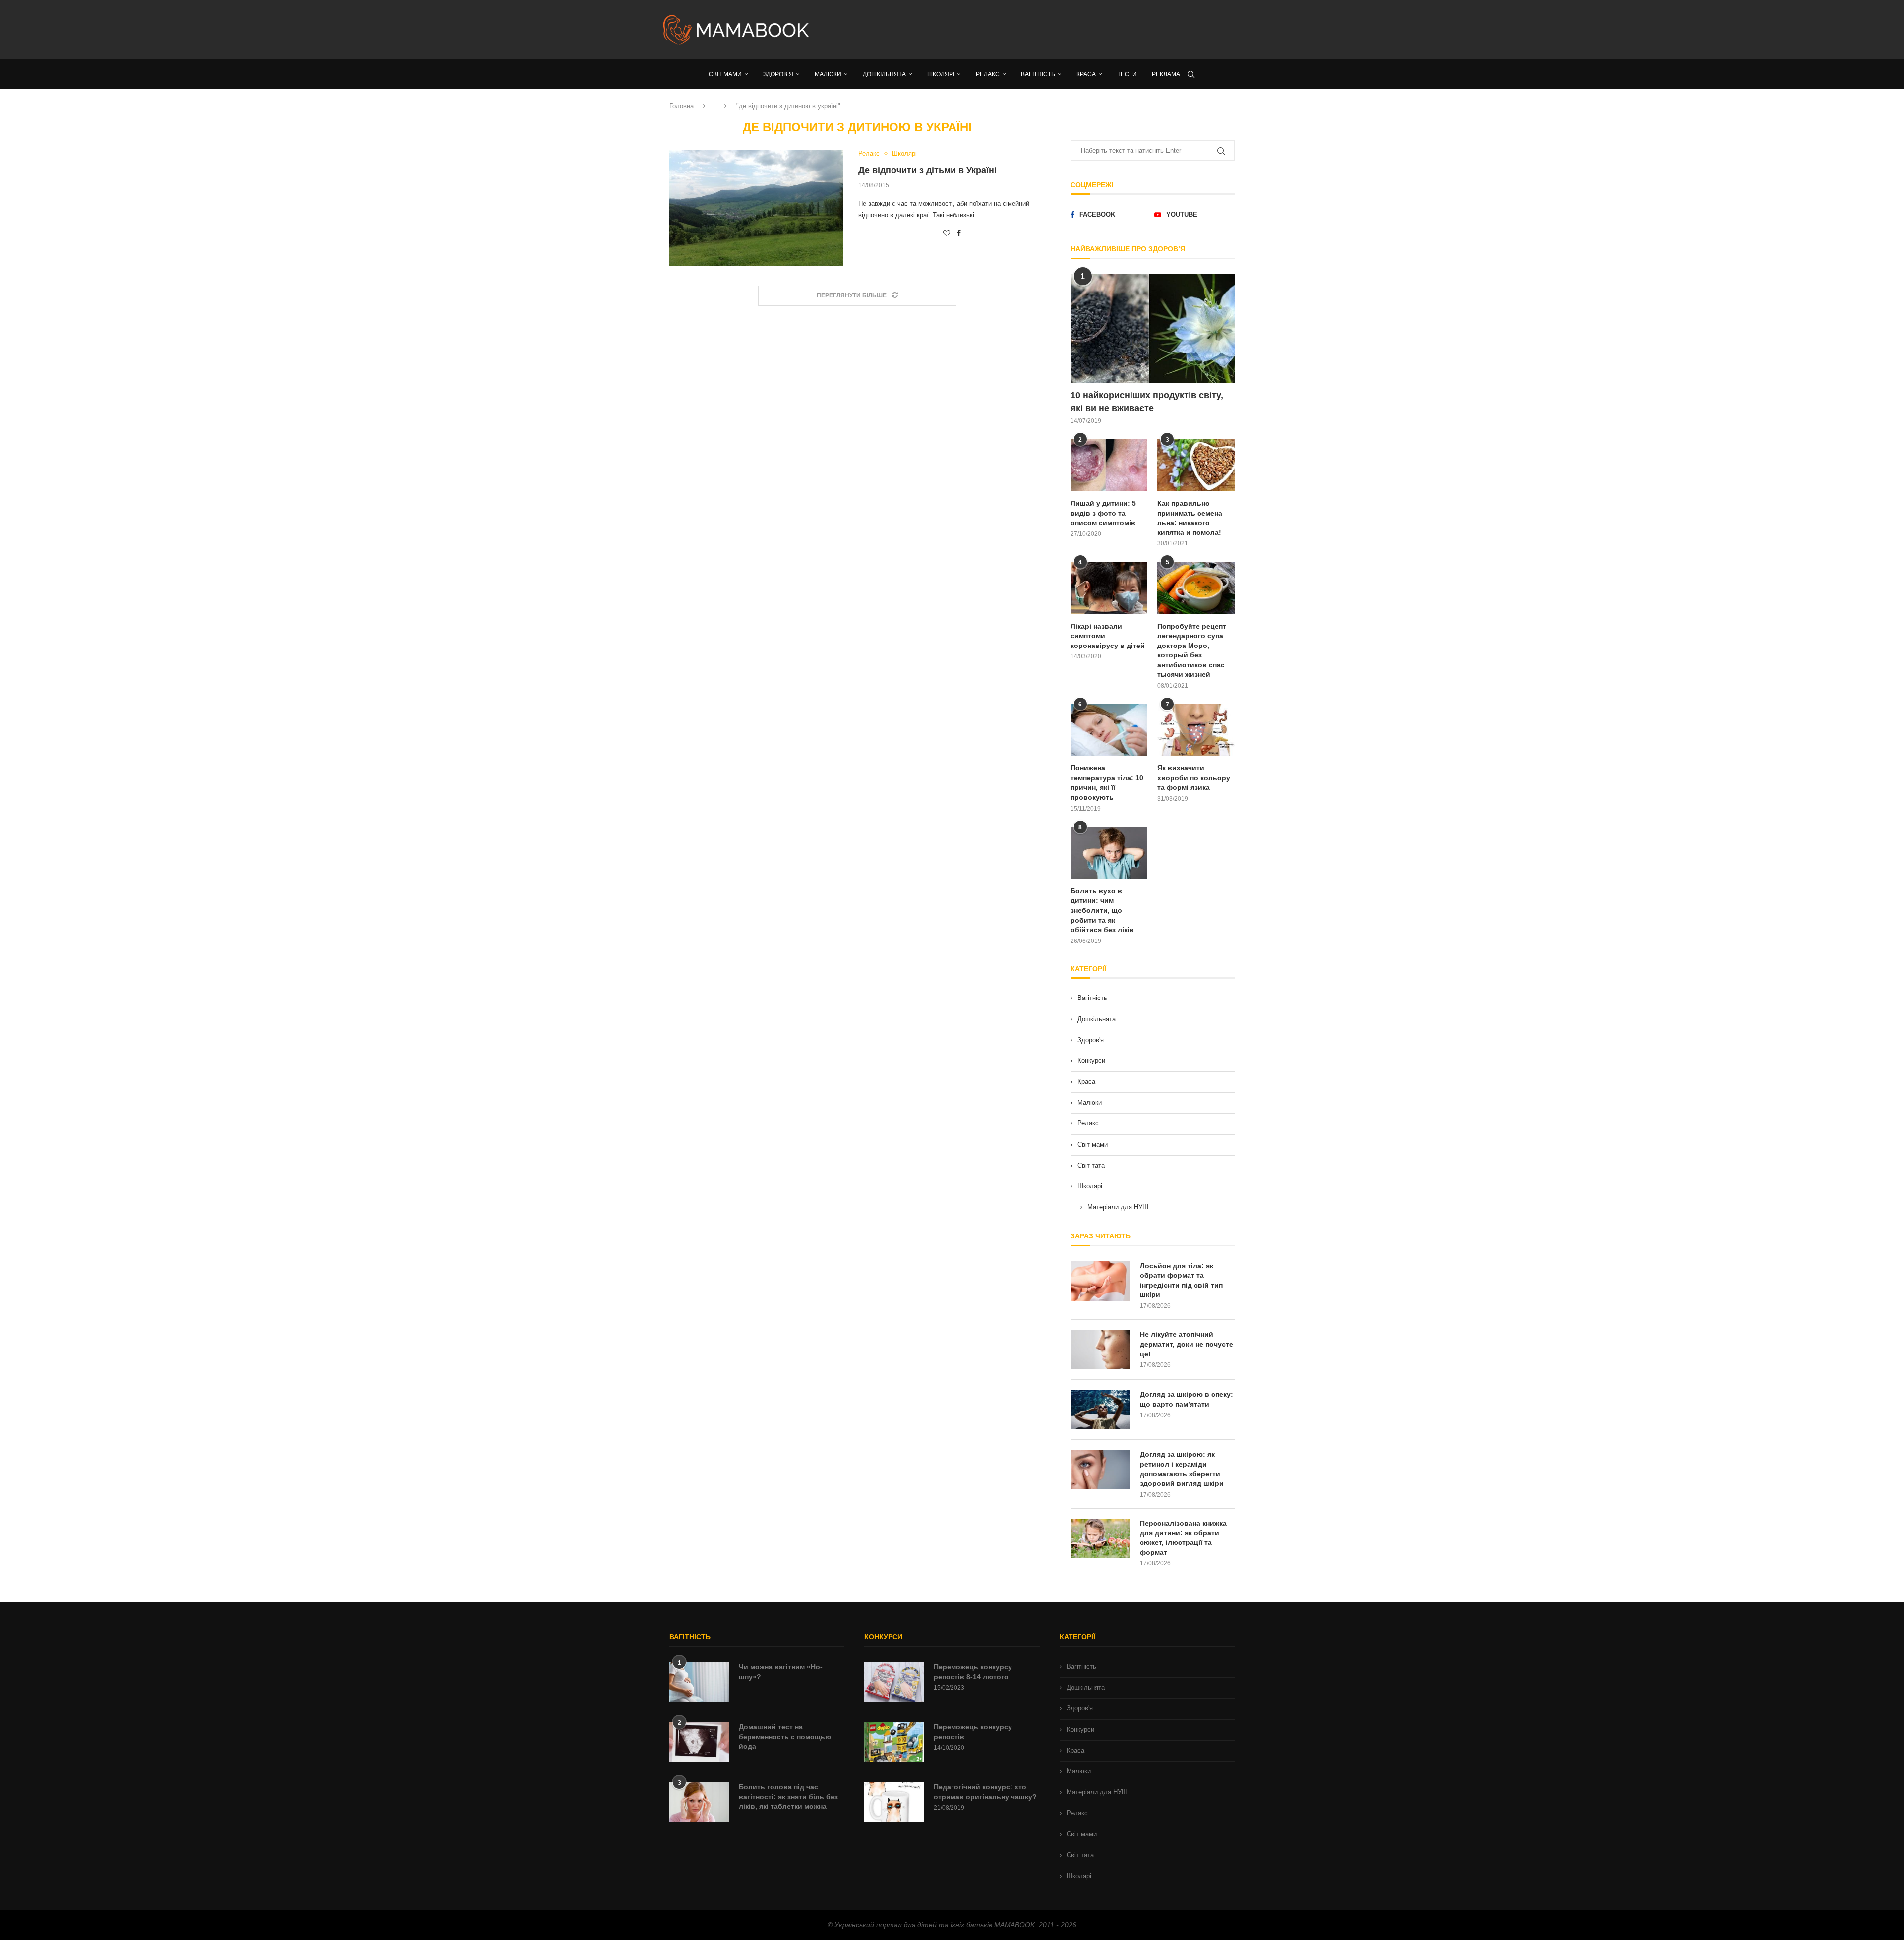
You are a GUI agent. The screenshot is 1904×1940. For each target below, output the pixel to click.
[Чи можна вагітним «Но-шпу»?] (699, 1682)
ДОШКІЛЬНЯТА (884, 74)
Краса (1086, 1082)
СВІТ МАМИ (725, 74)
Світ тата (1091, 1165)
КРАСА (1086, 74)
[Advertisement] (1051, 30)
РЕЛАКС (988, 74)
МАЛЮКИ (828, 74)
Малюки (1090, 1102)
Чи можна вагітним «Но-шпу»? (781, 1672)
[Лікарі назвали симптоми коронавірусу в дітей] (1109, 588)
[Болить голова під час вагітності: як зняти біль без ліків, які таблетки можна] (699, 1802)
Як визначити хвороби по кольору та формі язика (1194, 778)
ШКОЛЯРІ (941, 74)
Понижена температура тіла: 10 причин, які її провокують (1107, 783)
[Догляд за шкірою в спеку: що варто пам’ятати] (1100, 1410)
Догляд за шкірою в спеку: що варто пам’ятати (1187, 1399)
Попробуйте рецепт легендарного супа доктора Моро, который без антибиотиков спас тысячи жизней (1192, 650)
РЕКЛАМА (1166, 74)
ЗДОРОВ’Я (778, 74)
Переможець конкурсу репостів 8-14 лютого (973, 1672)
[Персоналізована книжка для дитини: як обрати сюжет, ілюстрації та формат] (1100, 1538)
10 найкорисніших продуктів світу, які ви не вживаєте (1147, 401)
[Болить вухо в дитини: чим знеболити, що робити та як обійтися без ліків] (1109, 853)
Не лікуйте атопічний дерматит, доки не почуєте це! (1187, 1344)
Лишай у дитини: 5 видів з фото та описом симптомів (1103, 513)
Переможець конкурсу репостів (973, 1732)
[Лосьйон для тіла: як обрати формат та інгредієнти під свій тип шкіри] (1100, 1281)
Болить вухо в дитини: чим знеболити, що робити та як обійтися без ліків (1102, 910)
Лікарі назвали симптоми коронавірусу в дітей (1108, 636)
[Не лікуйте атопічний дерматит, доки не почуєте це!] (1100, 1350)
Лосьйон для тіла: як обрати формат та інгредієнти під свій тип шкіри (1181, 1280)
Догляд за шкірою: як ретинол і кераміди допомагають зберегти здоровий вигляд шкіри (1182, 1469)
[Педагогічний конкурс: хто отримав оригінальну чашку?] (894, 1802)
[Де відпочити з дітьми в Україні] (756, 208)
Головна (682, 106)
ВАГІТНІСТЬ (1038, 74)
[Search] (1191, 74)
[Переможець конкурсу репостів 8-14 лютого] (894, 1682)
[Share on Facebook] (959, 233)
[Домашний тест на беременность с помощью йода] (699, 1742)
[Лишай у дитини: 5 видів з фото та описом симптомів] (1109, 465)
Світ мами (1093, 1145)
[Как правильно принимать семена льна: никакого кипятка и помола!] (1196, 465)
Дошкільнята (1097, 1019)
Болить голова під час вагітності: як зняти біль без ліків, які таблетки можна (788, 1796)
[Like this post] (947, 233)
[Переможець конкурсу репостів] (894, 1742)
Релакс (1088, 1123)
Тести (1127, 74)
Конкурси (1091, 1061)
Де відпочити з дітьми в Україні (927, 170)
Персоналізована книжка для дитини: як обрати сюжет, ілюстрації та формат (1183, 1538)
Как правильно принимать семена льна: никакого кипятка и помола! (1190, 518)
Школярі (1090, 1186)
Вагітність (1092, 998)
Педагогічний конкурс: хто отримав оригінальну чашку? (985, 1792)
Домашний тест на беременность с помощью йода (785, 1736)
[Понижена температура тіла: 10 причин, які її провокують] (1109, 730)
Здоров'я (1091, 1040)
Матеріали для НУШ (1118, 1207)
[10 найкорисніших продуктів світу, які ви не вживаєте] (1153, 329)
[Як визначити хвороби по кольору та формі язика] (1196, 730)
